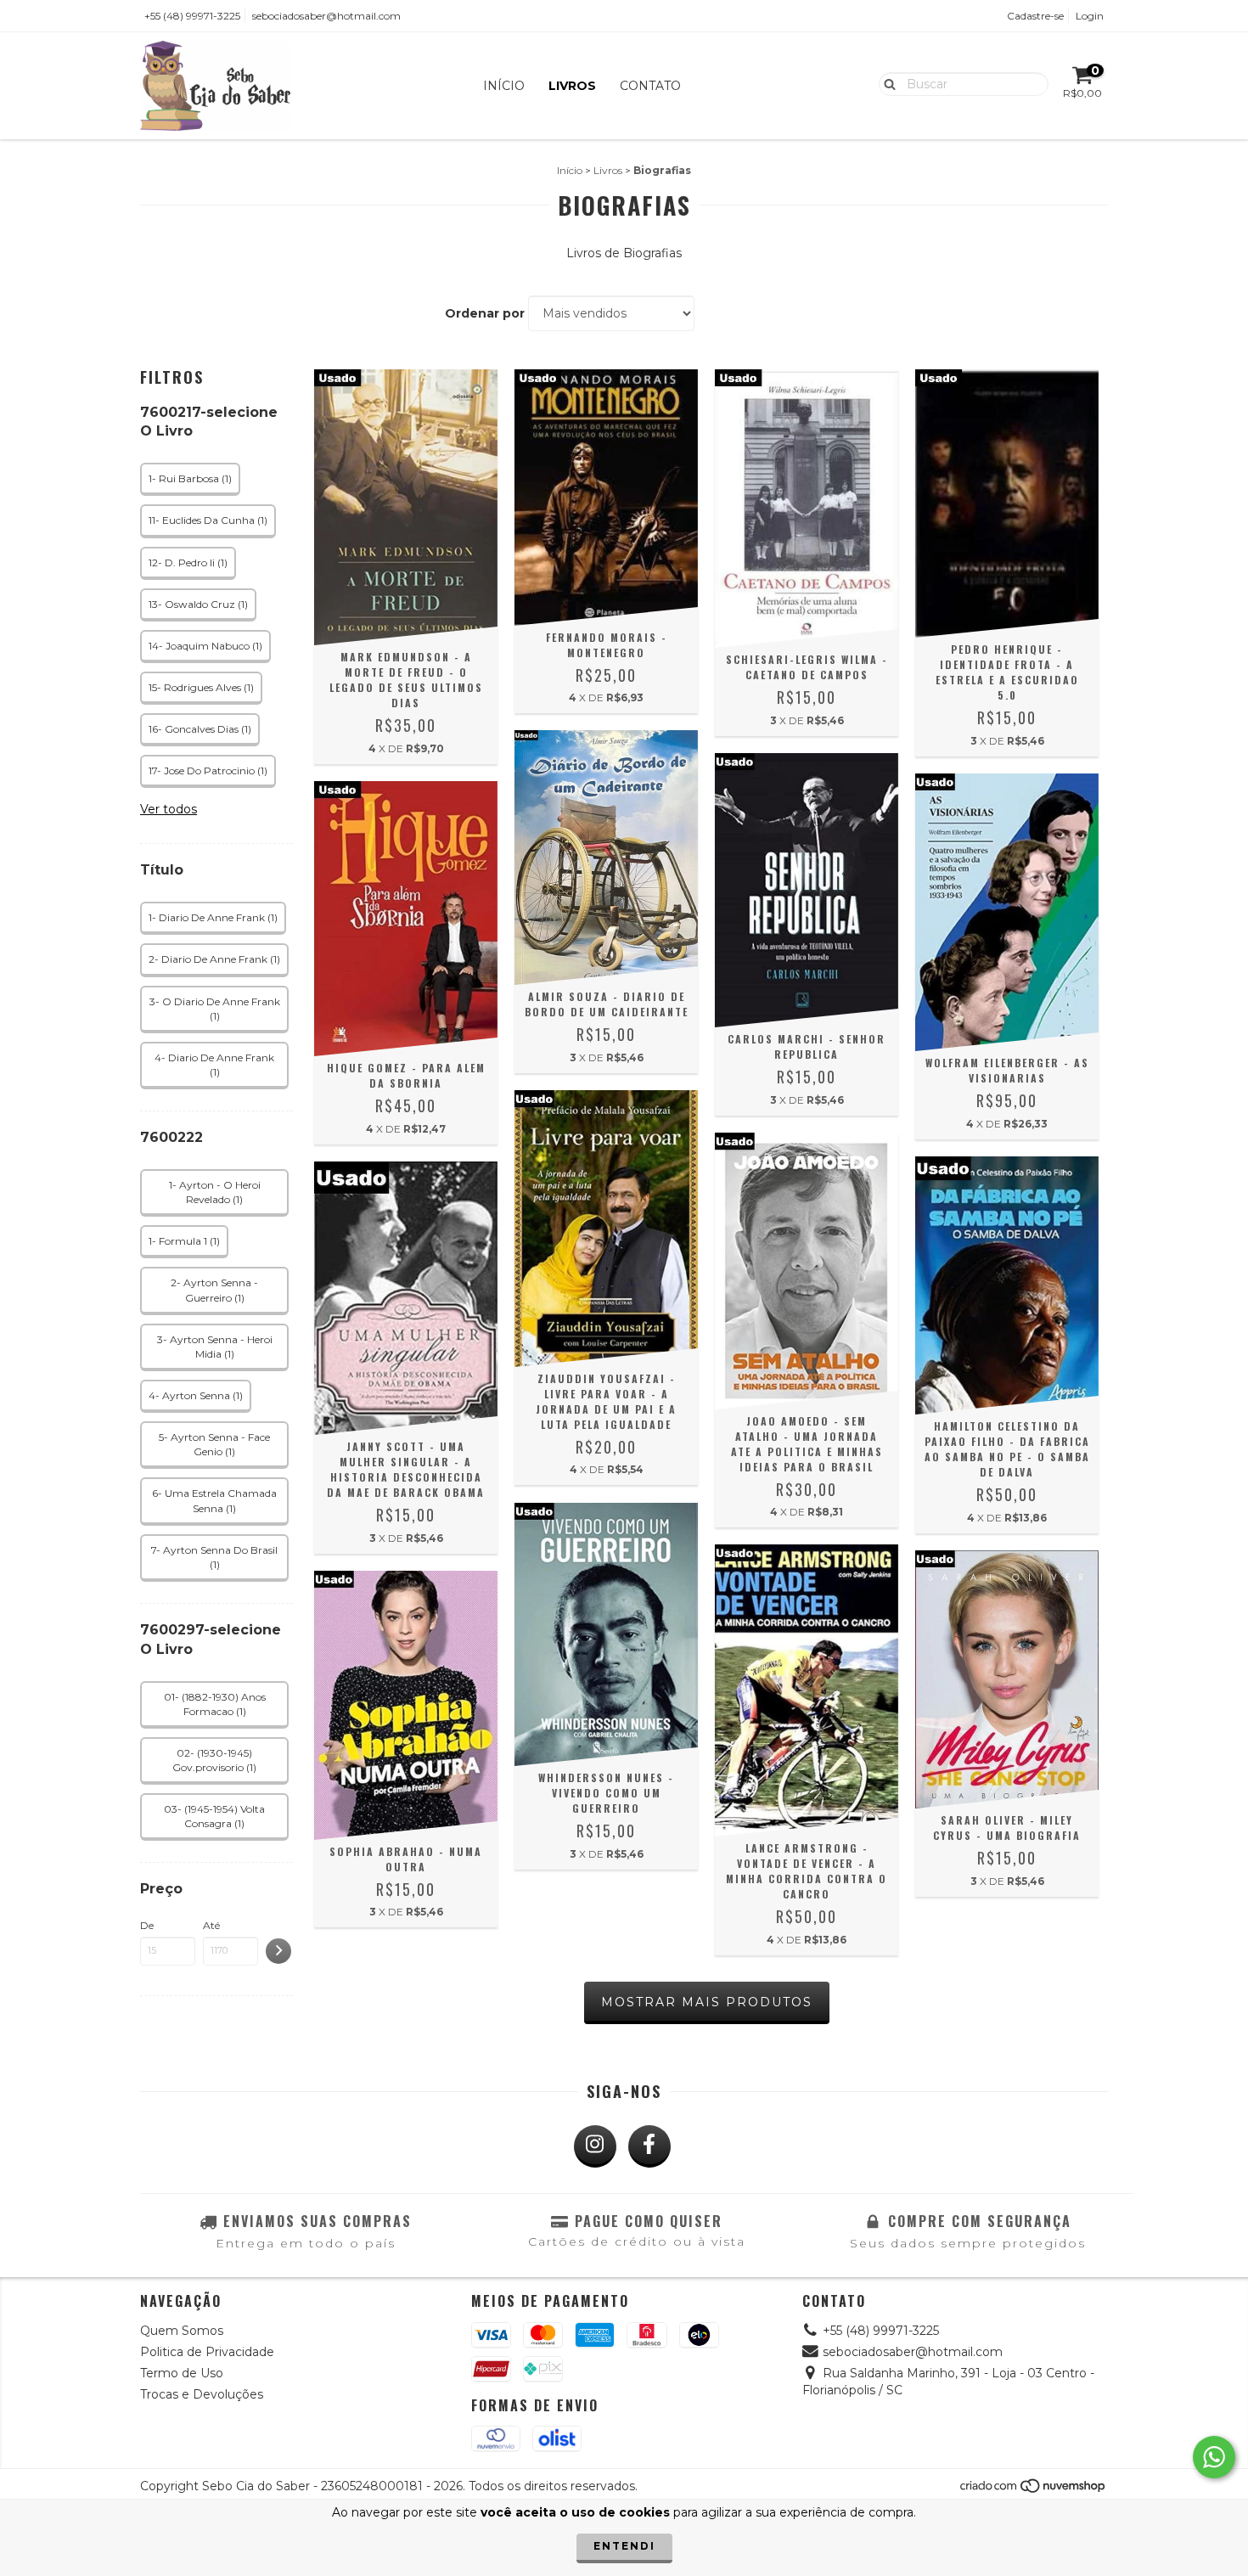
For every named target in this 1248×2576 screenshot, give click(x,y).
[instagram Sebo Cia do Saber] (595, 2146)
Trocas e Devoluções (202, 2394)
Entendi (624, 2546)
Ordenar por (485, 313)
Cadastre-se (1035, 16)
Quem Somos (182, 2331)
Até (211, 1925)
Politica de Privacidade (207, 2352)
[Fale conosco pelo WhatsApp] (1214, 2457)
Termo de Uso (182, 2373)
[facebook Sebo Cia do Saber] (649, 2146)
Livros (572, 86)
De (147, 1925)
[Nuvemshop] (1034, 2491)
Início (504, 86)
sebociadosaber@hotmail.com (326, 16)
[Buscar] (886, 83)
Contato (650, 86)
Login (1090, 16)
